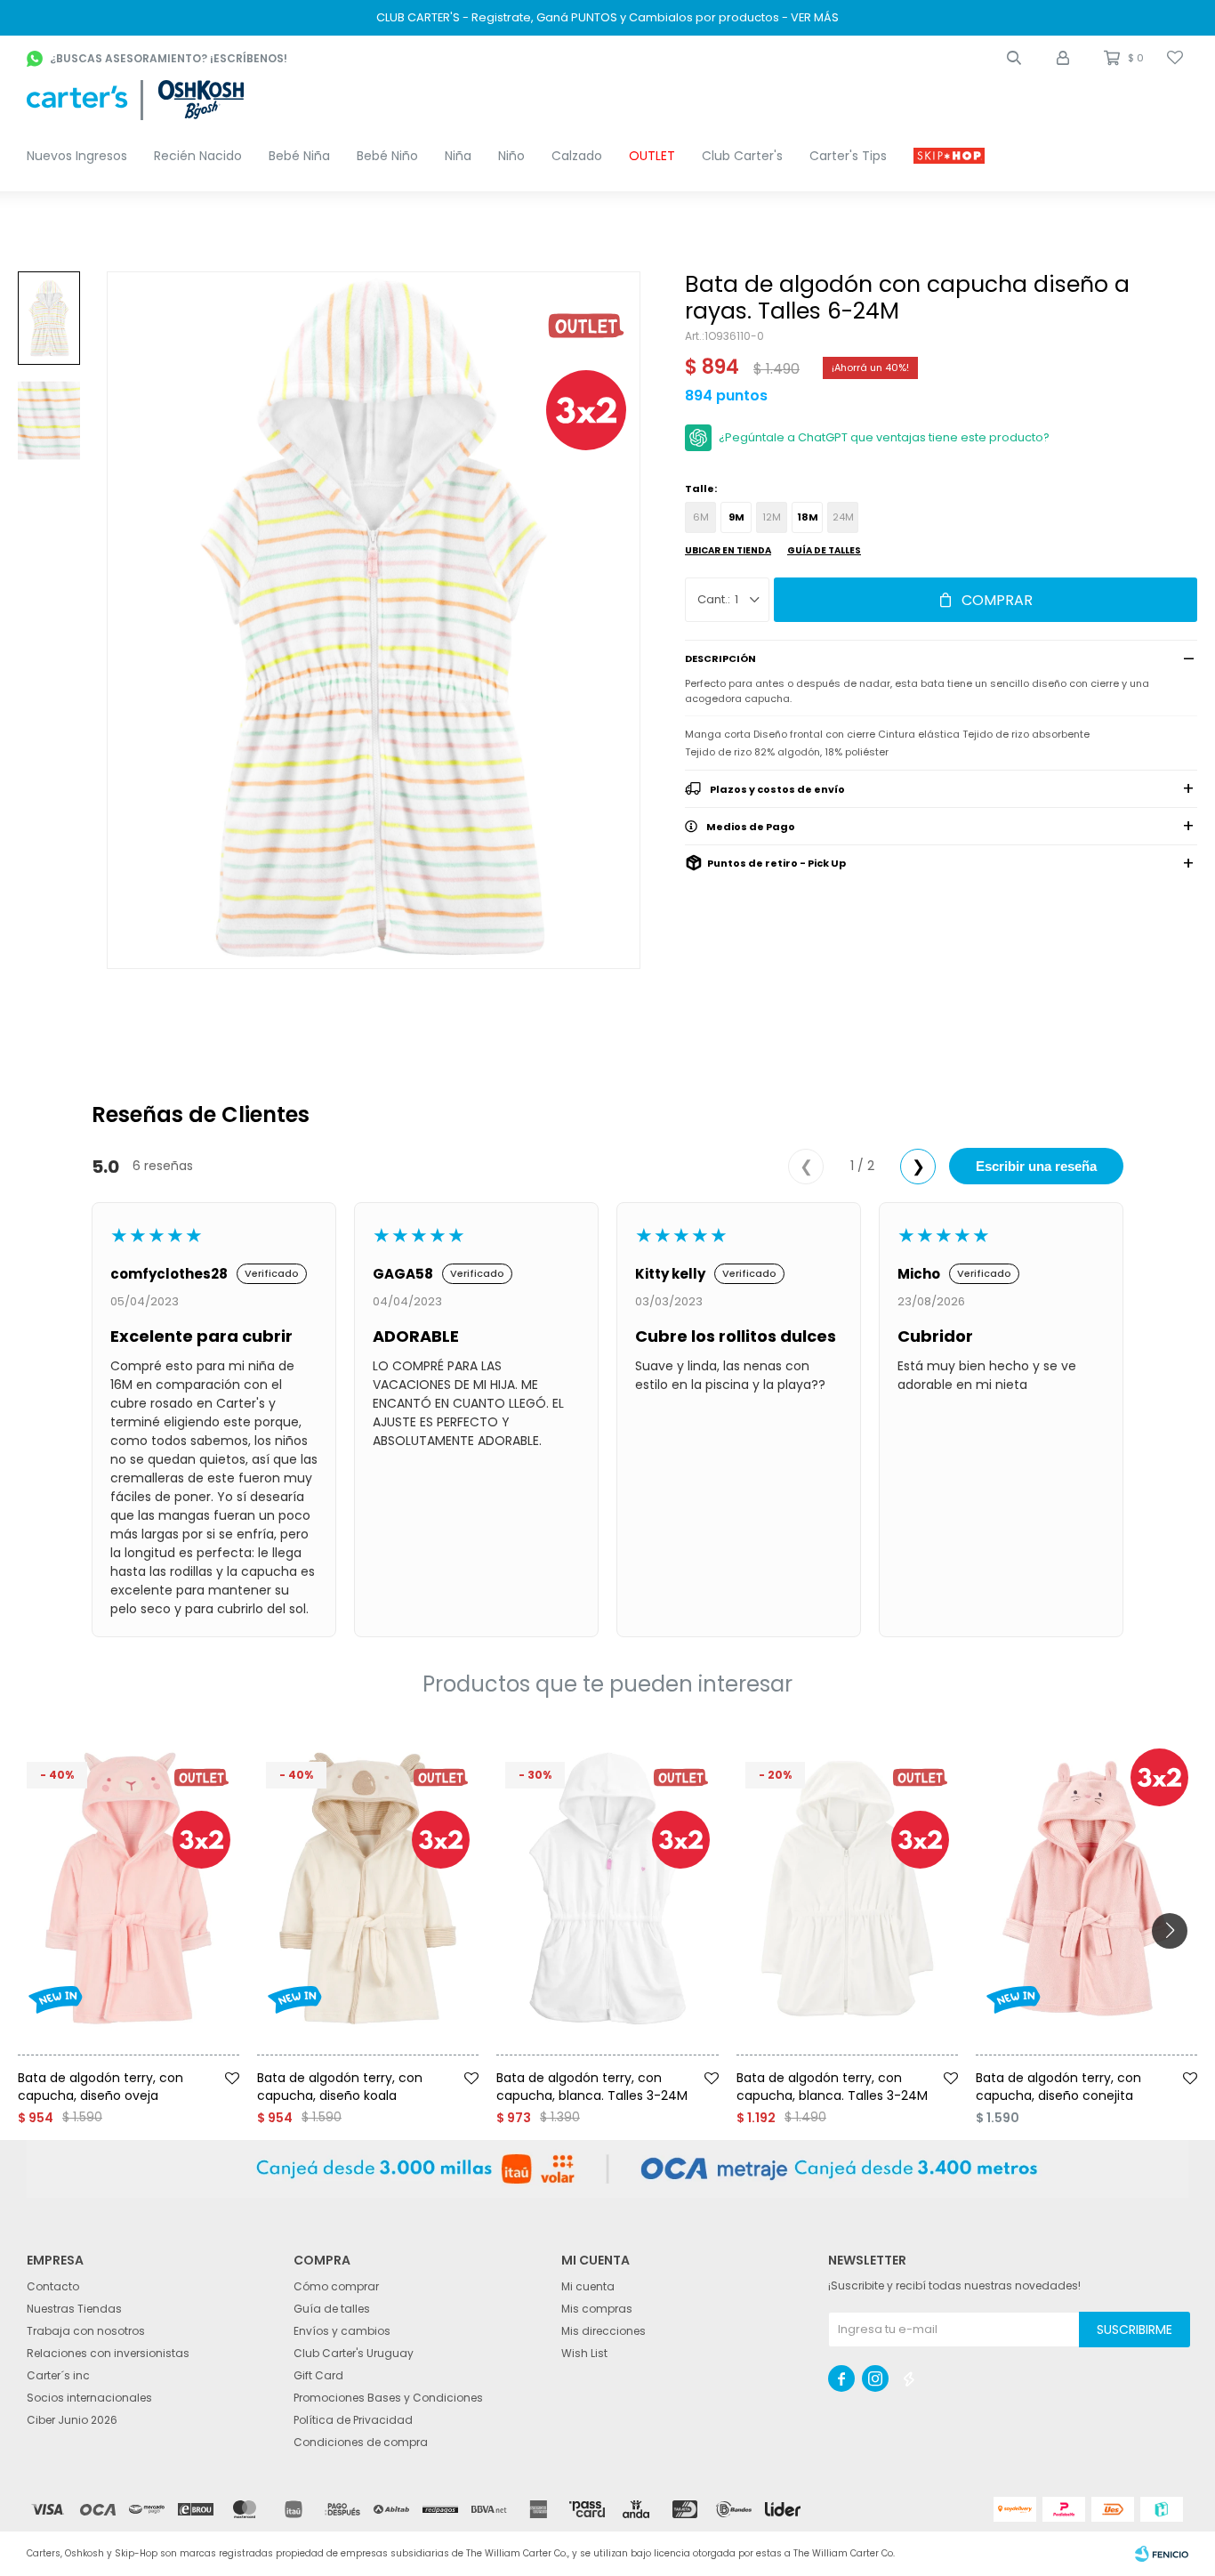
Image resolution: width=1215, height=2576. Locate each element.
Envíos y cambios (342, 2331)
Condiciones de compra (361, 2442)
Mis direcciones (603, 2331)
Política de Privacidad (353, 2420)
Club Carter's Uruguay (354, 2353)
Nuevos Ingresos (77, 156)
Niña (458, 156)
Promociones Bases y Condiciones (388, 2398)
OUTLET (652, 156)
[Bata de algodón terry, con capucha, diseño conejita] (1086, 1889)
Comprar (997, 600)
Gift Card (318, 2375)
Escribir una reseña (1036, 1166)
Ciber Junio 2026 (72, 2420)
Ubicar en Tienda (728, 550)
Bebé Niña (299, 156)
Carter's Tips (848, 156)
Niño (511, 156)
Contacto (53, 2286)
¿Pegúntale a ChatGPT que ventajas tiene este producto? (884, 437)
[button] (1014, 58)
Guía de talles (824, 550)
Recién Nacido (198, 156)
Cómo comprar (336, 2286)
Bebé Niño (387, 156)
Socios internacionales (89, 2398)
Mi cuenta (588, 2286)
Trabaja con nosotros (86, 2331)
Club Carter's (742, 156)
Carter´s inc (58, 2375)
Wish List (584, 2353)
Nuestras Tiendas (74, 2309)
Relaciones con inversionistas (108, 2353)
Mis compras (597, 2309)
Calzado (577, 156)
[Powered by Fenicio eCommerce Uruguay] (1162, 2554)
